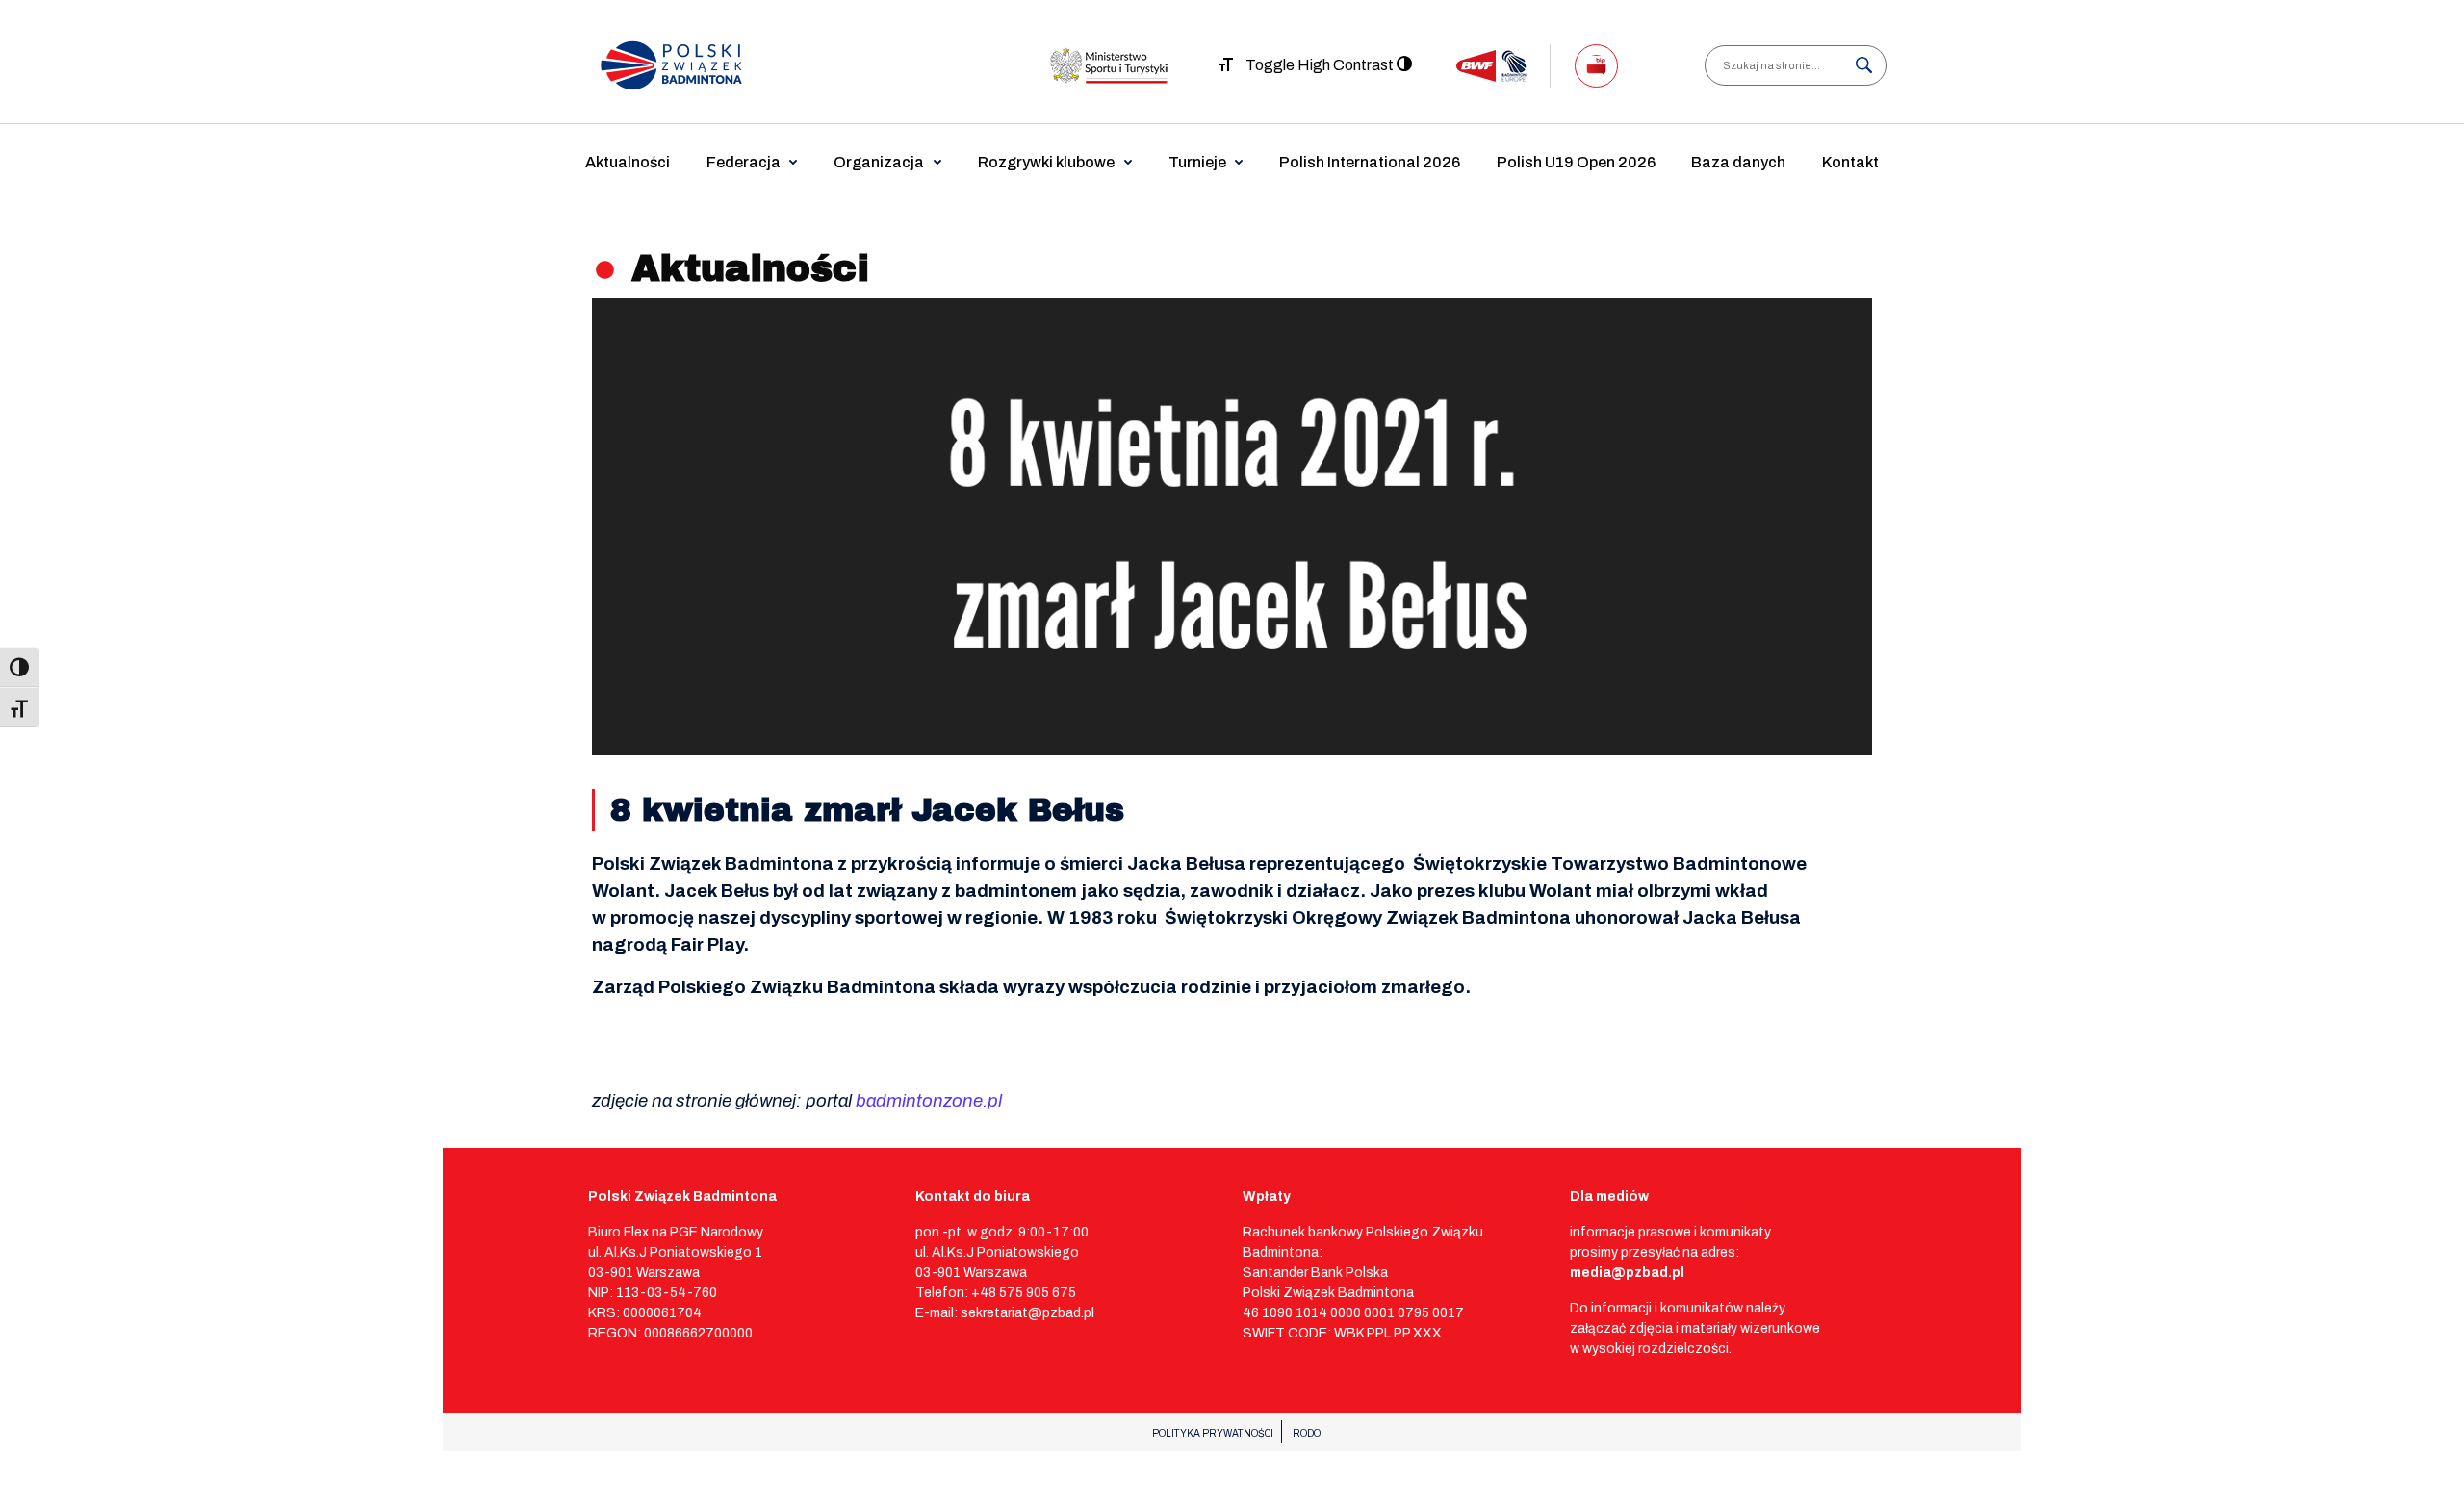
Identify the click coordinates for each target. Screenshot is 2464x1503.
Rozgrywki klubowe (1046, 162)
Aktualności (628, 162)
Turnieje (1197, 162)
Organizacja (879, 162)
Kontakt (1850, 162)
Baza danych (1738, 162)
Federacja (744, 162)
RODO (1307, 1433)
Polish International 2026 (1370, 162)
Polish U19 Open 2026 (1576, 162)
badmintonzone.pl (929, 1101)
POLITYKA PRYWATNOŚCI (1213, 1433)
